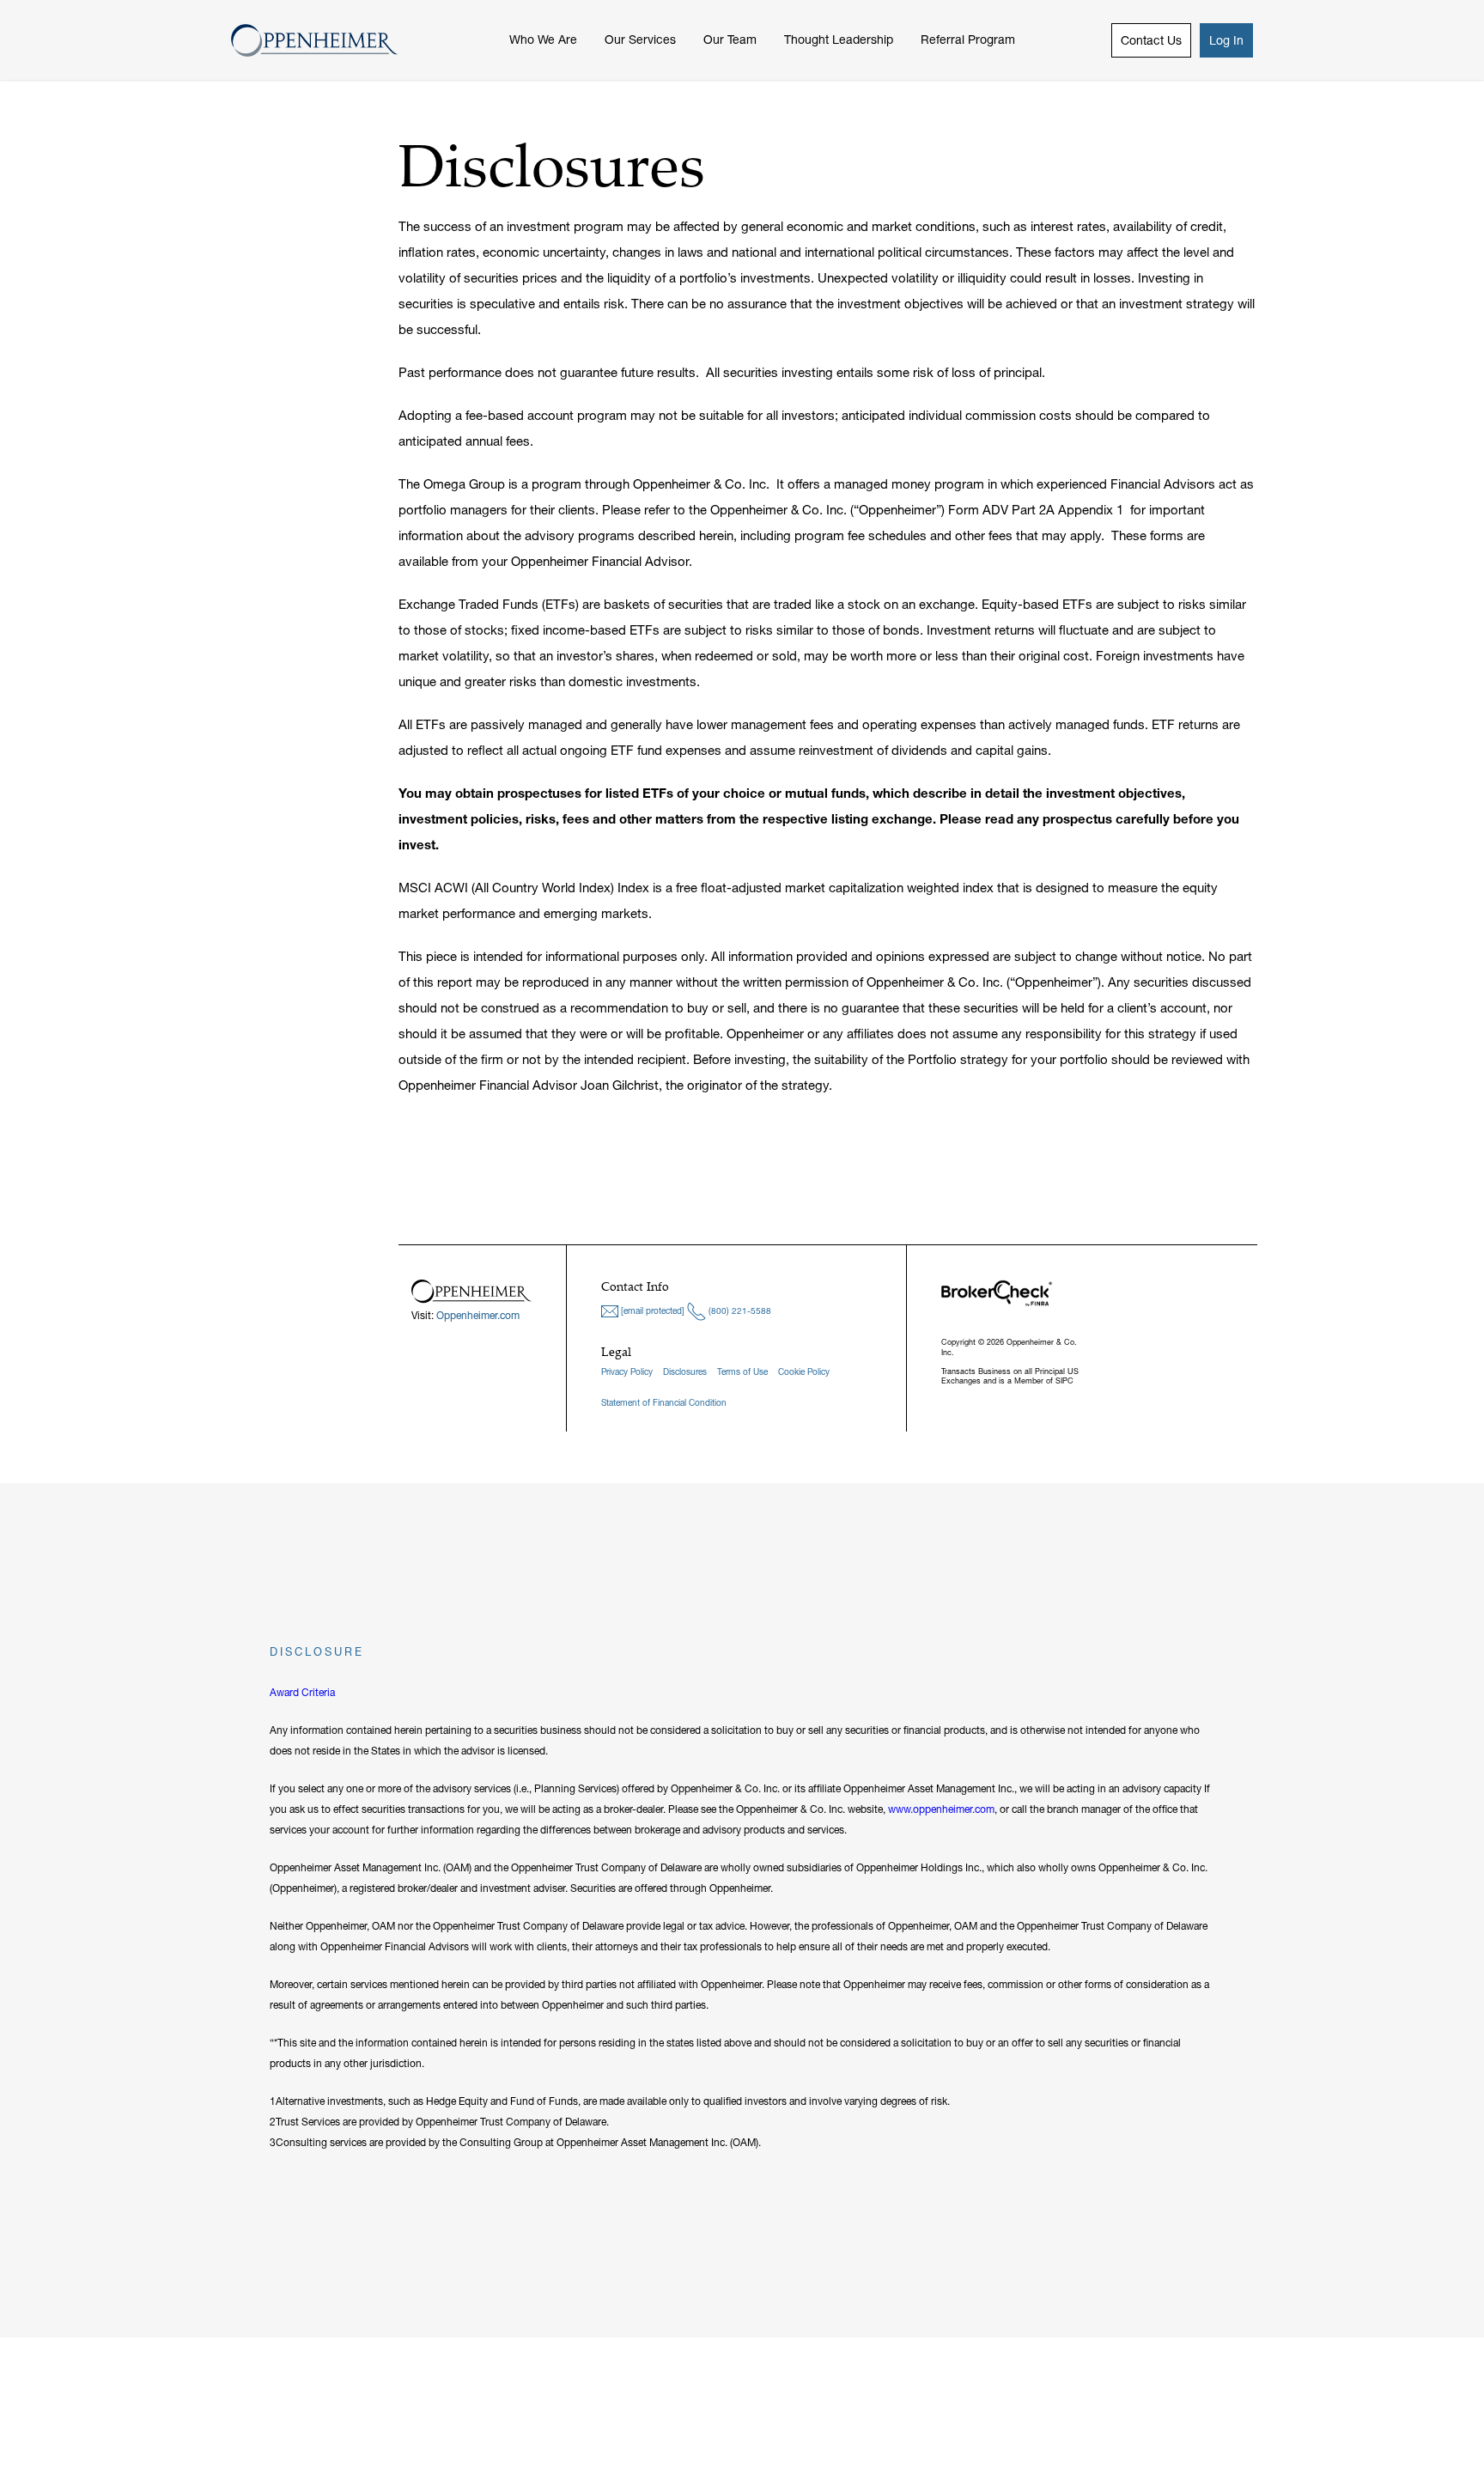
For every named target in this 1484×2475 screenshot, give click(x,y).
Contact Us (1151, 40)
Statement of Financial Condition (664, 1403)
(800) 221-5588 (739, 1311)
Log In (1226, 40)
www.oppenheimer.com (941, 1809)
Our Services (640, 40)
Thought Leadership (839, 40)
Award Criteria (302, 1692)
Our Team (730, 40)
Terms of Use (742, 1372)
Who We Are (543, 40)
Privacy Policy (627, 1372)
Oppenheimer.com (478, 1315)
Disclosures (685, 1372)
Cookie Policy (804, 1372)
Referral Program (968, 40)
